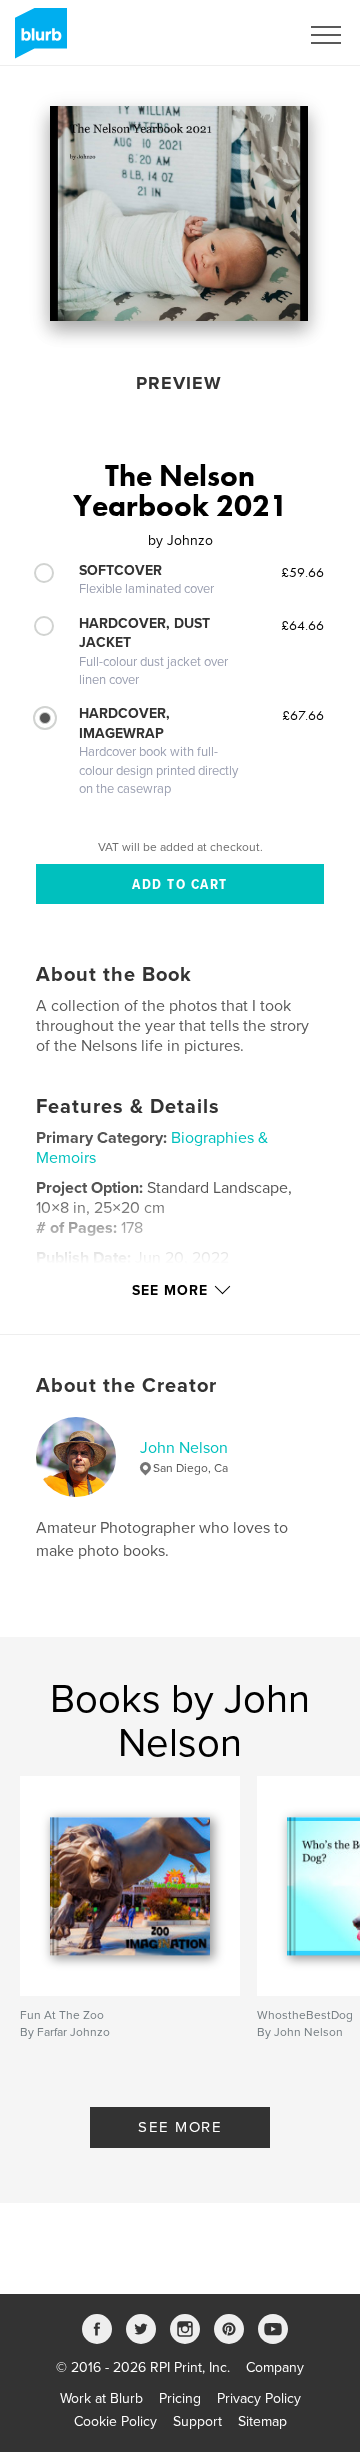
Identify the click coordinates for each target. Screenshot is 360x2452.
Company (275, 2367)
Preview (179, 383)
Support (197, 2421)
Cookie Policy (115, 2421)
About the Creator (126, 1386)
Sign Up (248, 35)
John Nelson (184, 1448)
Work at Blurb (101, 2398)
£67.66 (303, 715)
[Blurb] (37, 41)
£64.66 (302, 625)
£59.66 (302, 572)
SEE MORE (180, 2127)
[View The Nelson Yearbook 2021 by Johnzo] (179, 213)
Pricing (180, 2398)
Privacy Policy (259, 2398)
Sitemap (262, 2421)
